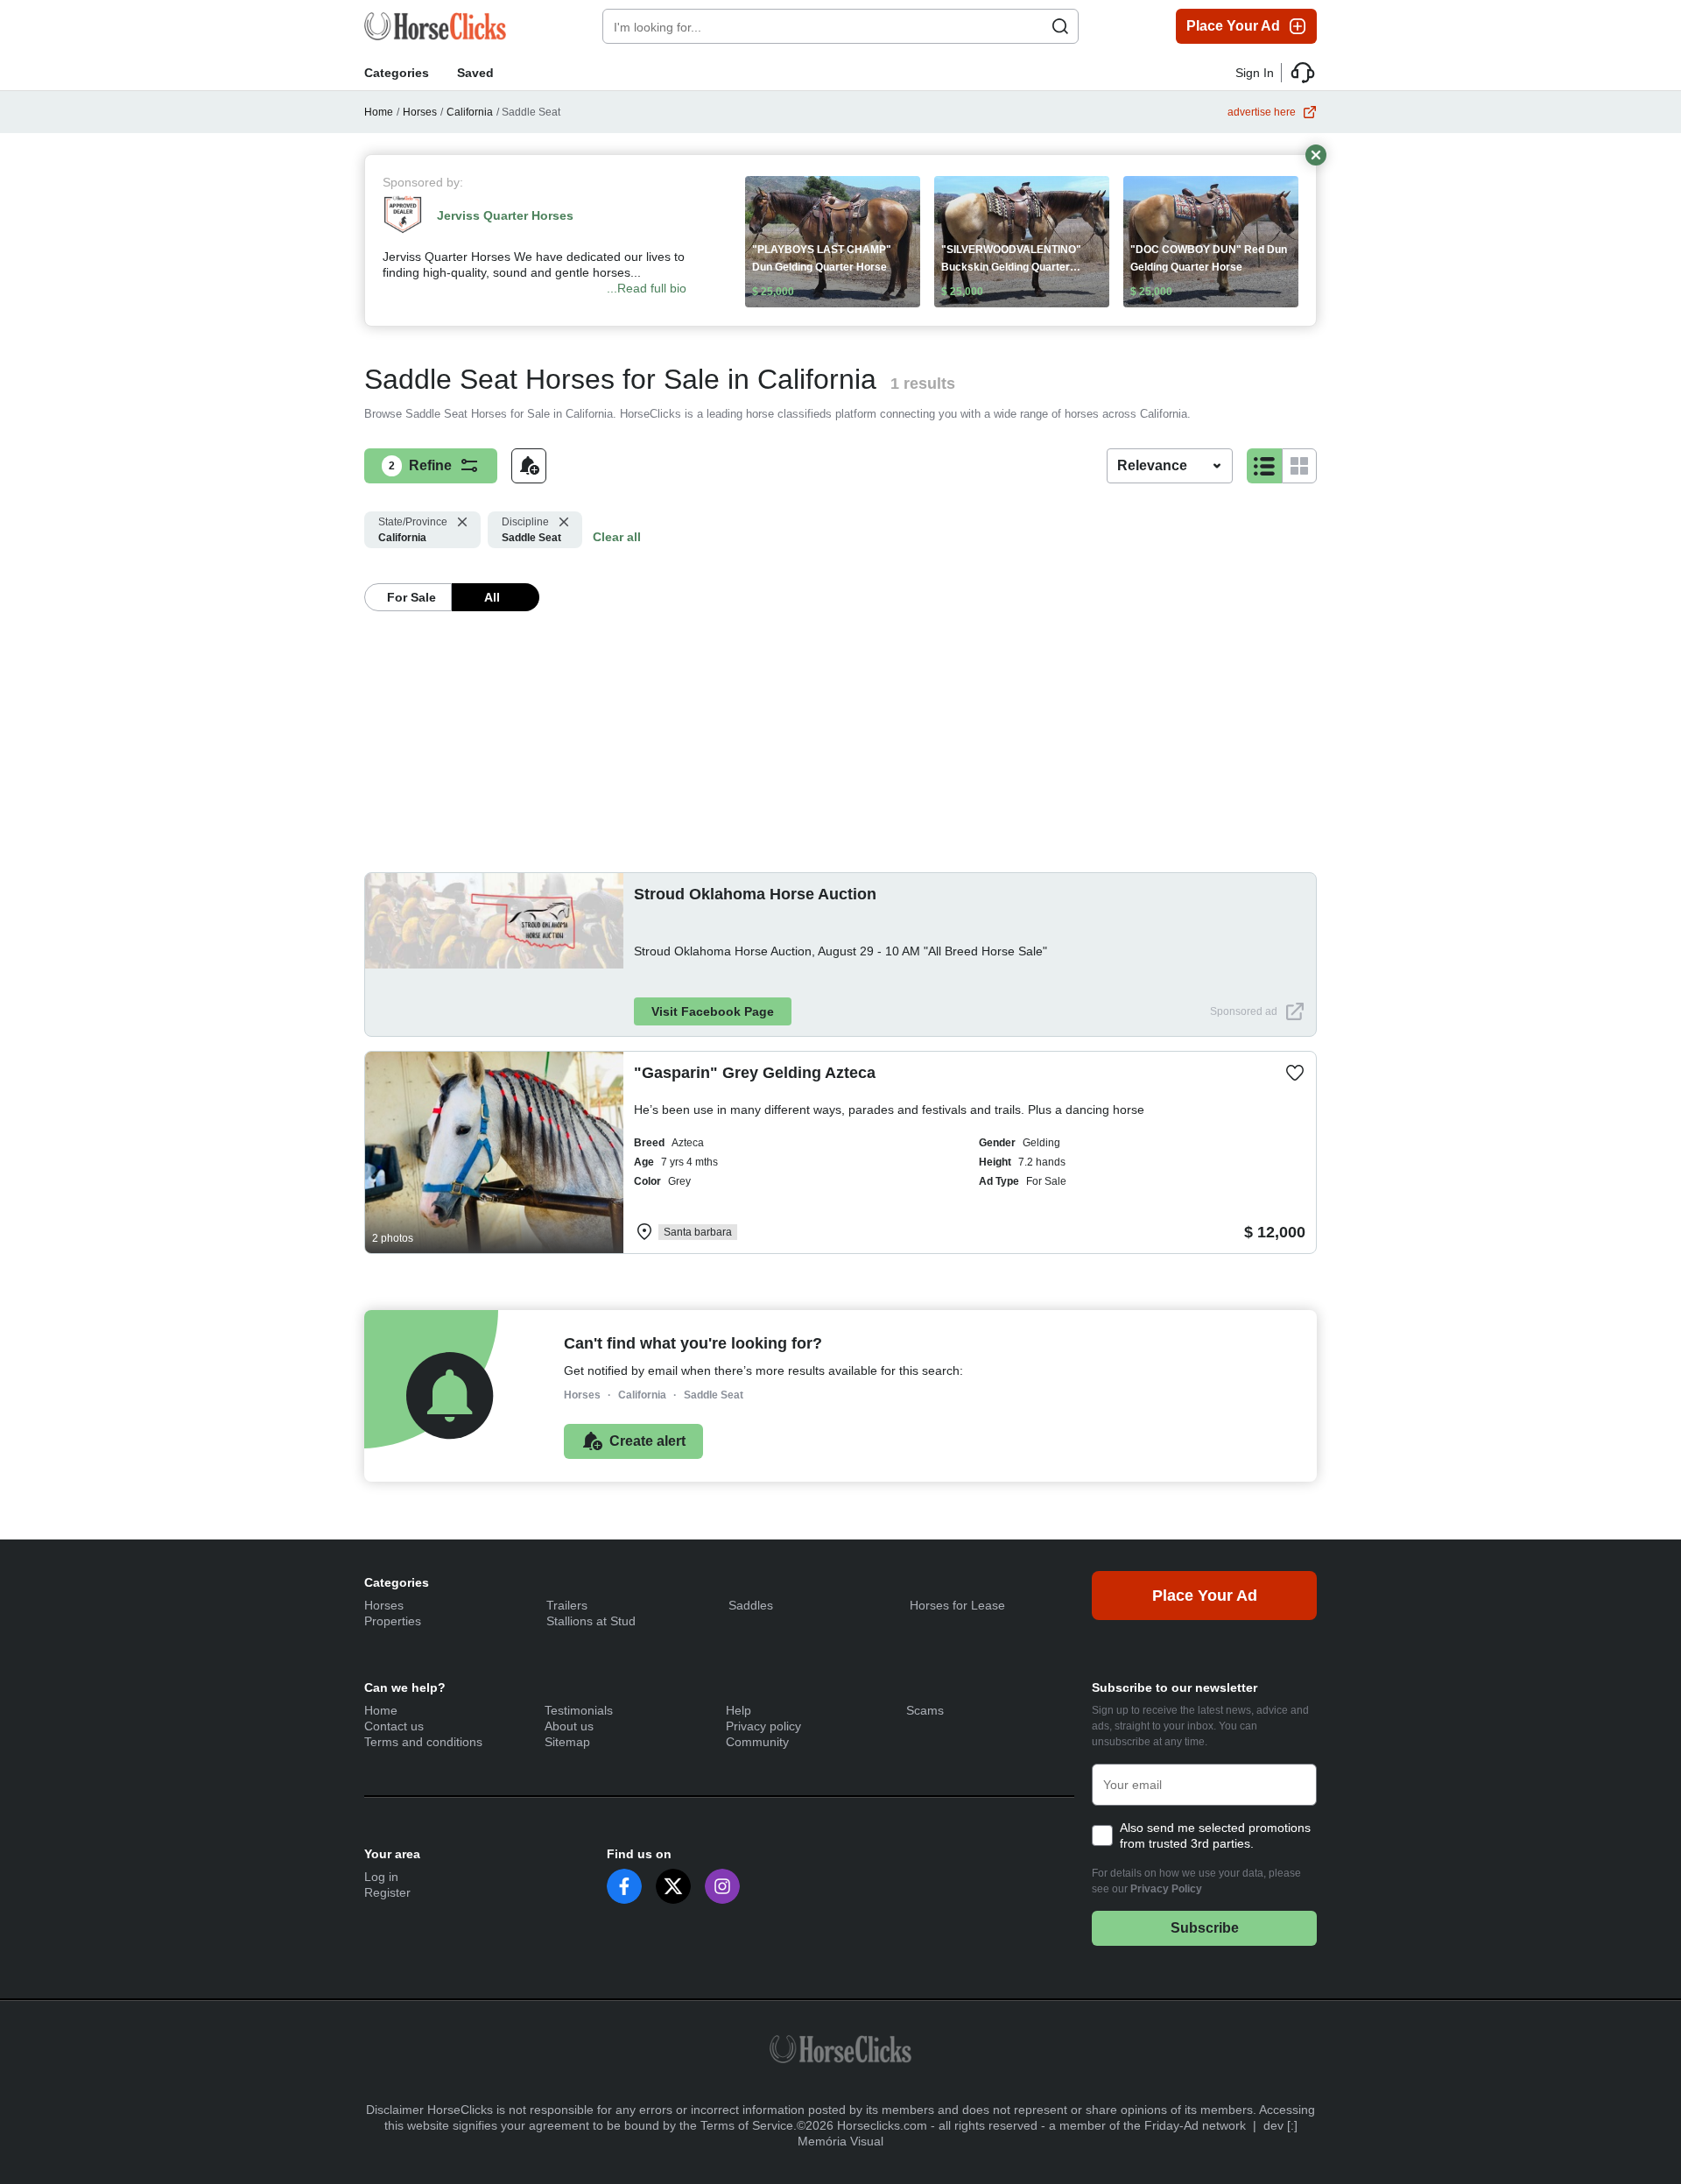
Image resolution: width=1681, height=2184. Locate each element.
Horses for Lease (957, 1605)
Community (757, 1742)
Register (387, 1892)
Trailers (567, 1605)
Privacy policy (763, 1726)
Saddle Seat (531, 530)
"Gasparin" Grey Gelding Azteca (755, 1073)
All (492, 597)
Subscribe (1205, 1928)
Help (739, 1710)
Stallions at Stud (591, 1621)
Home (379, 112)
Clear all (617, 537)
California (470, 112)
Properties (393, 1621)
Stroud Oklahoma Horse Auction (755, 894)
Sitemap (567, 1742)
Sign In (1255, 73)
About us (569, 1726)
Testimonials (579, 1710)
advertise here (1262, 112)
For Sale (411, 597)
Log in (381, 1877)
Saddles (751, 1605)
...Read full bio (647, 288)
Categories (397, 73)
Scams (925, 1710)
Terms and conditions (423, 1742)
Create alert (647, 1441)
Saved (475, 73)
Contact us (394, 1726)
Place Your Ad (1233, 26)
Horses (420, 112)
